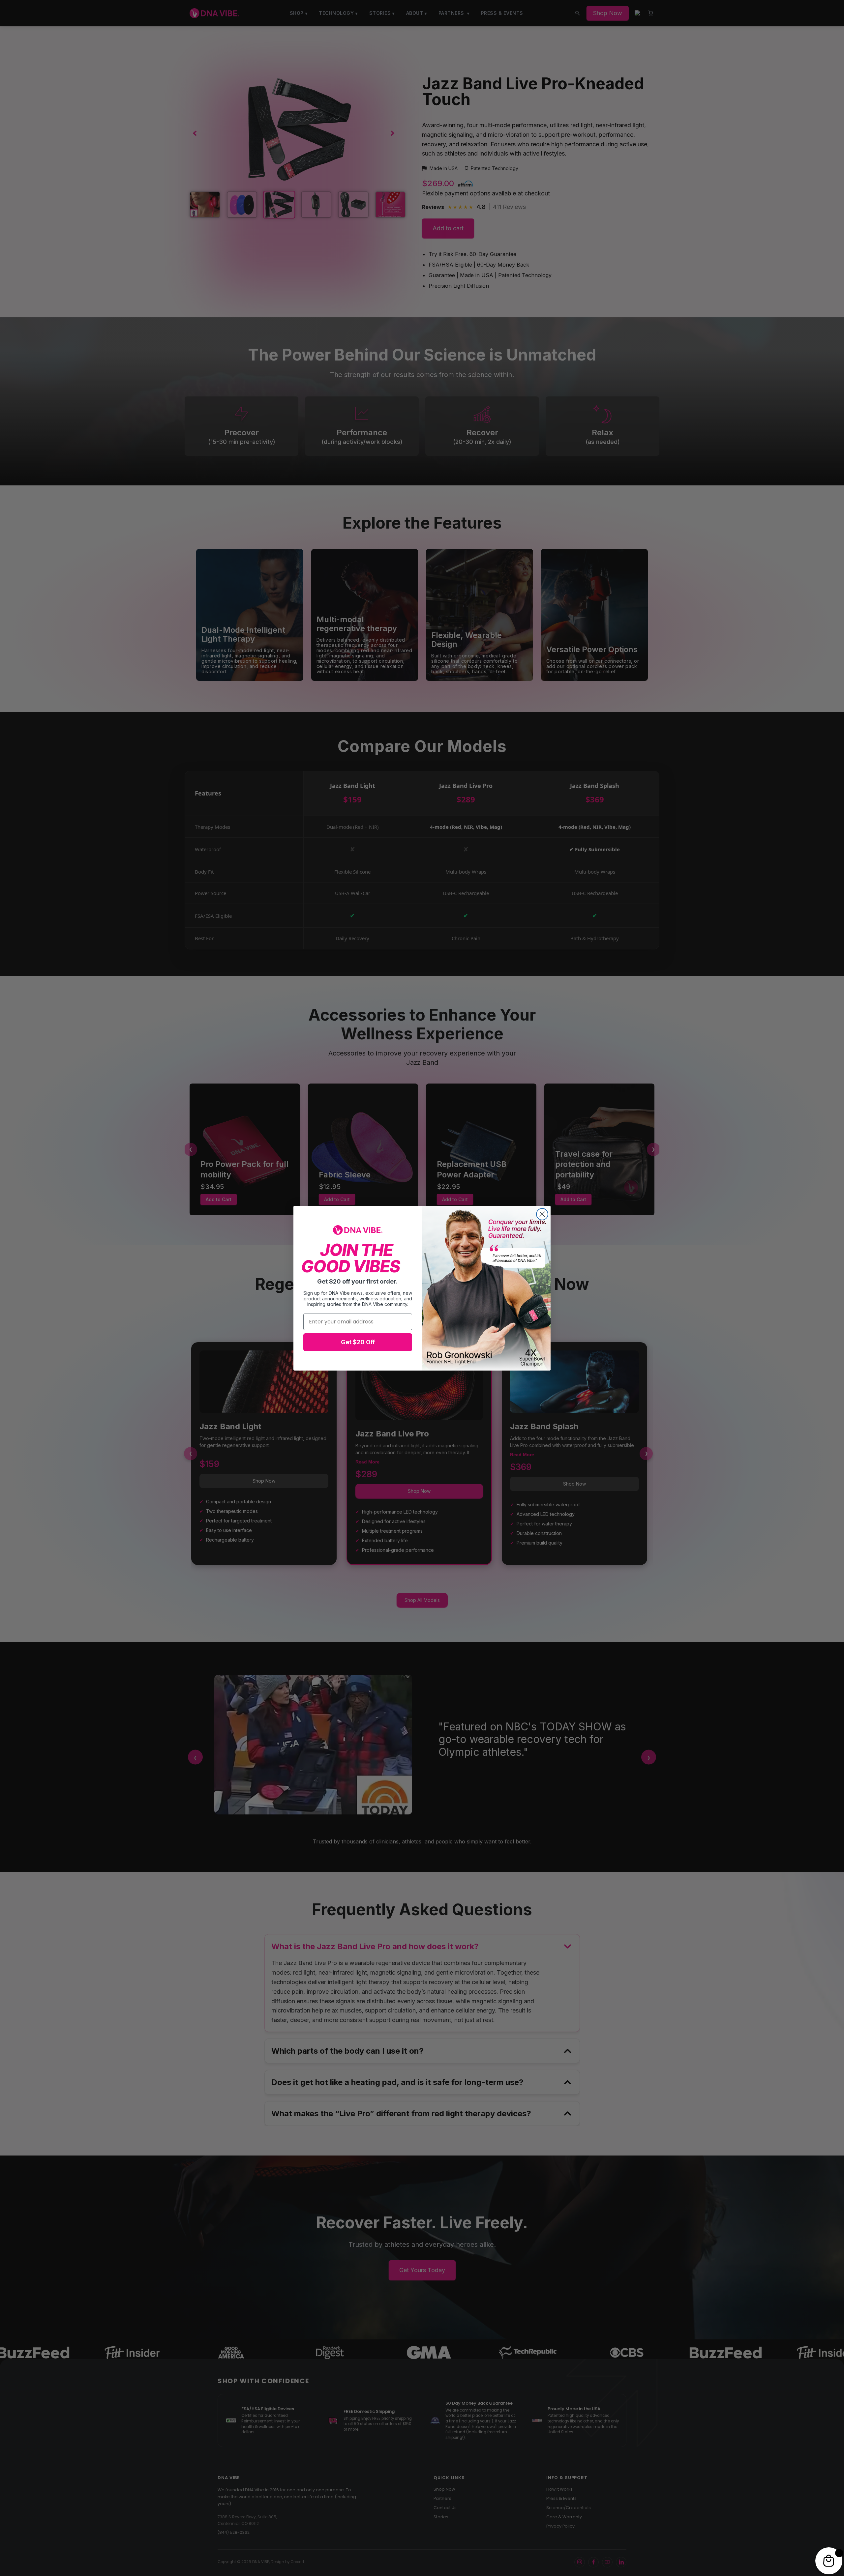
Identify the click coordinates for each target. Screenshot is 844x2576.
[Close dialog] (542, 1214)
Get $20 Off (358, 1342)
